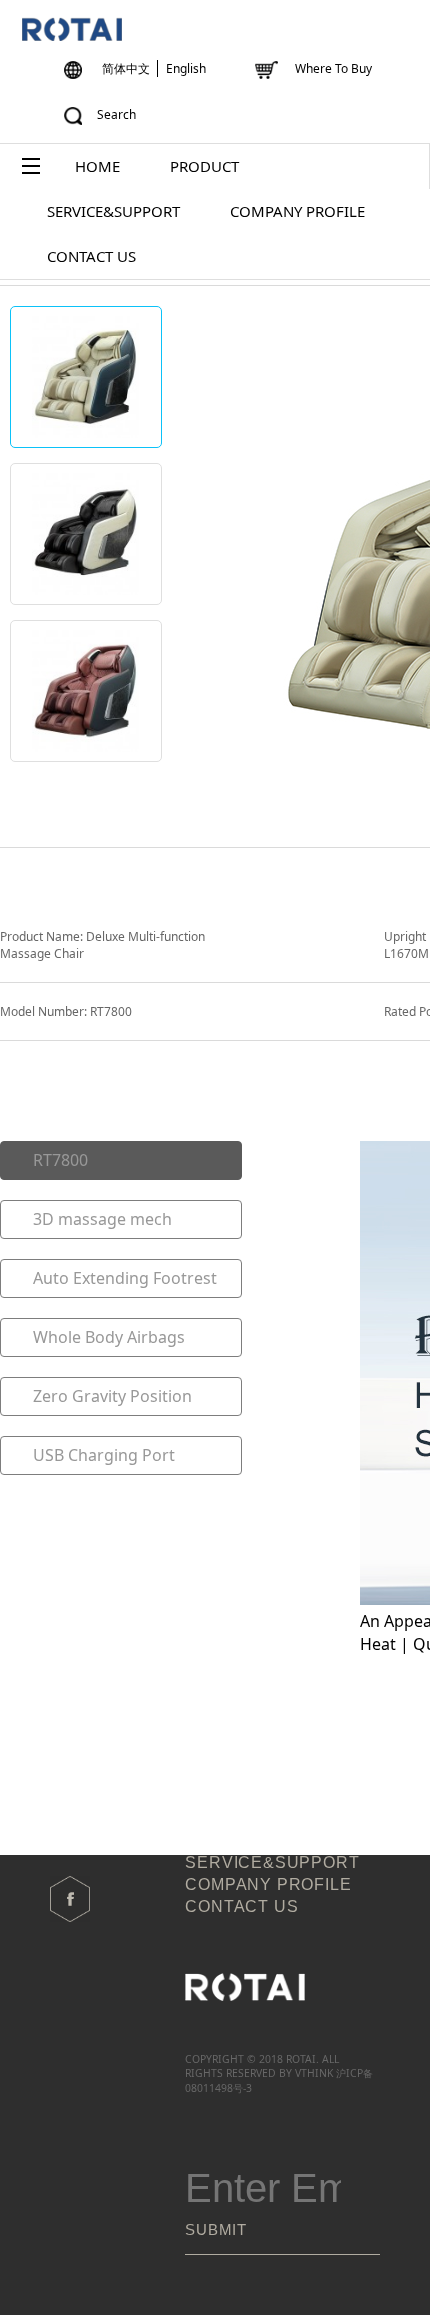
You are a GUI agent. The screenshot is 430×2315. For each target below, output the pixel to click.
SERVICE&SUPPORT (113, 211)
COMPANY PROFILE (297, 211)
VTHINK (314, 2073)
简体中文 (126, 68)
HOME (97, 166)
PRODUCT (204, 166)
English (186, 68)
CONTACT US (91, 256)
